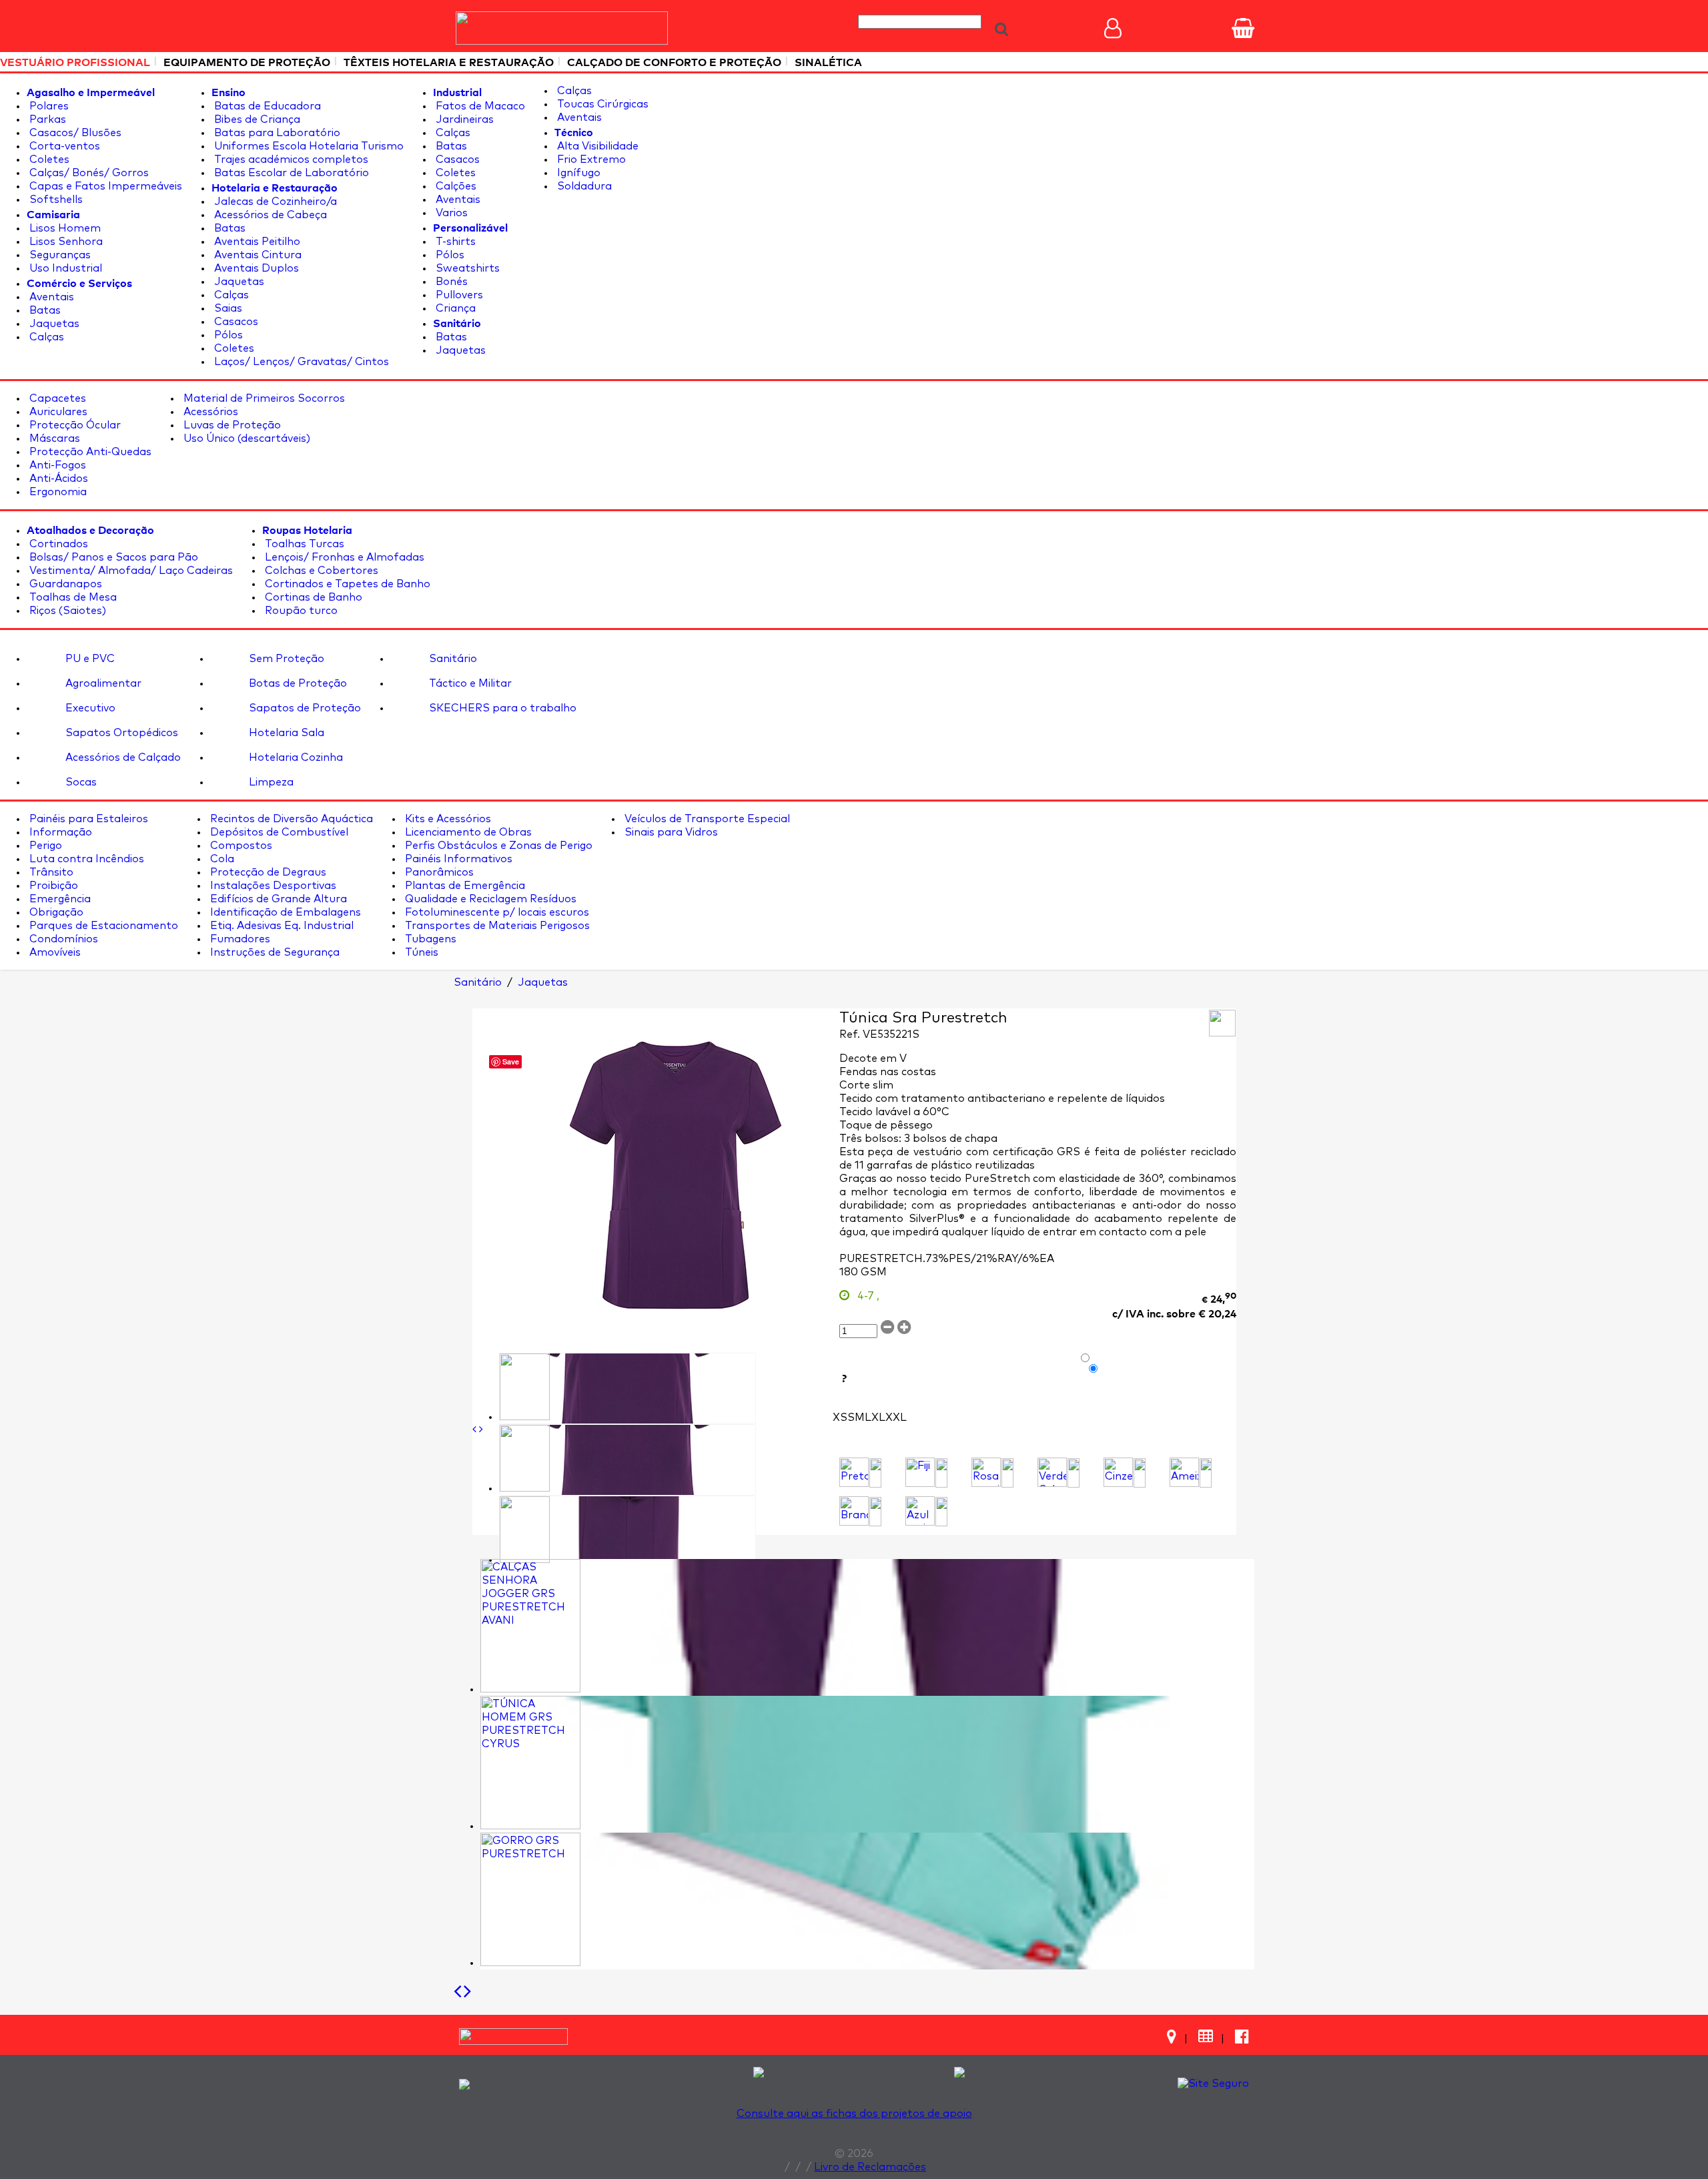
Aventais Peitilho (256, 242)
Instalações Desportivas (272, 886)
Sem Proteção (285, 659)
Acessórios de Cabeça (269, 215)
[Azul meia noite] (920, 1511)
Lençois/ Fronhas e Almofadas (343, 557)
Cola (221, 859)
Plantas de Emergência (464, 886)
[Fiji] (920, 1472)
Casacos (235, 322)
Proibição (52, 886)
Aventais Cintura (257, 255)
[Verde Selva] (1052, 1472)
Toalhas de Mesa (72, 597)
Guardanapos (64, 584)
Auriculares (57, 412)
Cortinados (57, 544)
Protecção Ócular (74, 425)
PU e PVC (89, 659)
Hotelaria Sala (285, 733)
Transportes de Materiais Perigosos (496, 926)
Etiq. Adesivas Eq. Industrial (281, 926)
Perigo (44, 846)
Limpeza (270, 782)
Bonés (450, 282)
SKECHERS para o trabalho (501, 708)
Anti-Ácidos (57, 479)
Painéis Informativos (457, 859)
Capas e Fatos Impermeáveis (104, 186)
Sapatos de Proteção (304, 708)
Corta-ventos (63, 146)
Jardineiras (463, 119)
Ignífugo (577, 173)
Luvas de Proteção (231, 425)
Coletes (48, 160)
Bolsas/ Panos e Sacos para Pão (112, 557)
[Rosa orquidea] (986, 1472)
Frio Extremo (590, 160)
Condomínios (62, 939)
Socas (80, 782)
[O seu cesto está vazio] (1243, 28)
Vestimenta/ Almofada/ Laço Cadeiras (130, 571)
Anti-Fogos (56, 465)
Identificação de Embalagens (284, 912)
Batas (44, 310)
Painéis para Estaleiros (87, 819)
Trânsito (50, 872)
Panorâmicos (438, 872)
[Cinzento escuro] (1118, 1472)
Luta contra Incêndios (85, 859)
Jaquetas (53, 324)
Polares (48, 106)
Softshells (55, 200)
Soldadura (583, 186)
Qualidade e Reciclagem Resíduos (489, 899)
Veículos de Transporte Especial (706, 819)
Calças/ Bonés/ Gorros (88, 173)
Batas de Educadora (266, 106)
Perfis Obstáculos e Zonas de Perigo (497, 846)
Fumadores (239, 939)
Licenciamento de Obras (467, 832)
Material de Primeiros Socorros (263, 398)
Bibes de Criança (256, 119)
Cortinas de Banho (312, 597)
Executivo (89, 708)
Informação (59, 832)
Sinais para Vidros (670, 832)
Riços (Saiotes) (66, 611)
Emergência (59, 899)
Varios (450, 213)
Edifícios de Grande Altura (277, 899)
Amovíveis (54, 952)
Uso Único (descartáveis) (246, 438)
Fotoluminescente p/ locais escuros (496, 912)
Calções (455, 186)
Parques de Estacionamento (102, 926)
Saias (227, 308)
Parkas (46, 119)
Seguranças (59, 255)
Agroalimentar (102, 683)
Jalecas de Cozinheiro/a (274, 202)
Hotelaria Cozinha (295, 757)
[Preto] (854, 1472)
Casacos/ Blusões (74, 133)
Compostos (240, 846)
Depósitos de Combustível (278, 832)
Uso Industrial (64, 268)
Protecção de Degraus (267, 872)
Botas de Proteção (297, 683)
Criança (454, 308)
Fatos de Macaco (479, 106)
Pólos (227, 335)
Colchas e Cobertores (320, 571)
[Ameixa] (1184, 1472)
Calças (45, 337)
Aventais (50, 297)
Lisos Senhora (65, 242)
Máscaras (53, 438)
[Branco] (854, 1511)
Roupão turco (300, 611)
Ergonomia (57, 492)
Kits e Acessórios (447, 819)
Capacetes (56, 398)
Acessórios (209, 412)
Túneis (420, 952)
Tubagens (429, 939)
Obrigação (55, 912)
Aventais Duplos (255, 268)
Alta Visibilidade (596, 146)
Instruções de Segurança (274, 952)
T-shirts (454, 242)
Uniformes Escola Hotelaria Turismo (308, 146)
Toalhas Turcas (303, 544)
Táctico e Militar (469, 683)
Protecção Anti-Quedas (89, 452)
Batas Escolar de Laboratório (290, 173)
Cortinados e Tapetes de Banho (346, 584)
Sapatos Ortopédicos (120, 733)
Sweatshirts (466, 268)
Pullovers (458, 295)
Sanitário (452, 659)
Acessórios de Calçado (122, 757)
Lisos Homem (64, 228)
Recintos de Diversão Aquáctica (290, 819)
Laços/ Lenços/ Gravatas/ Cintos (300, 362)
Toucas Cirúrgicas (601, 104)
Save (511, 1061)
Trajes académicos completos (290, 160)
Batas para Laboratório (276, 133)
